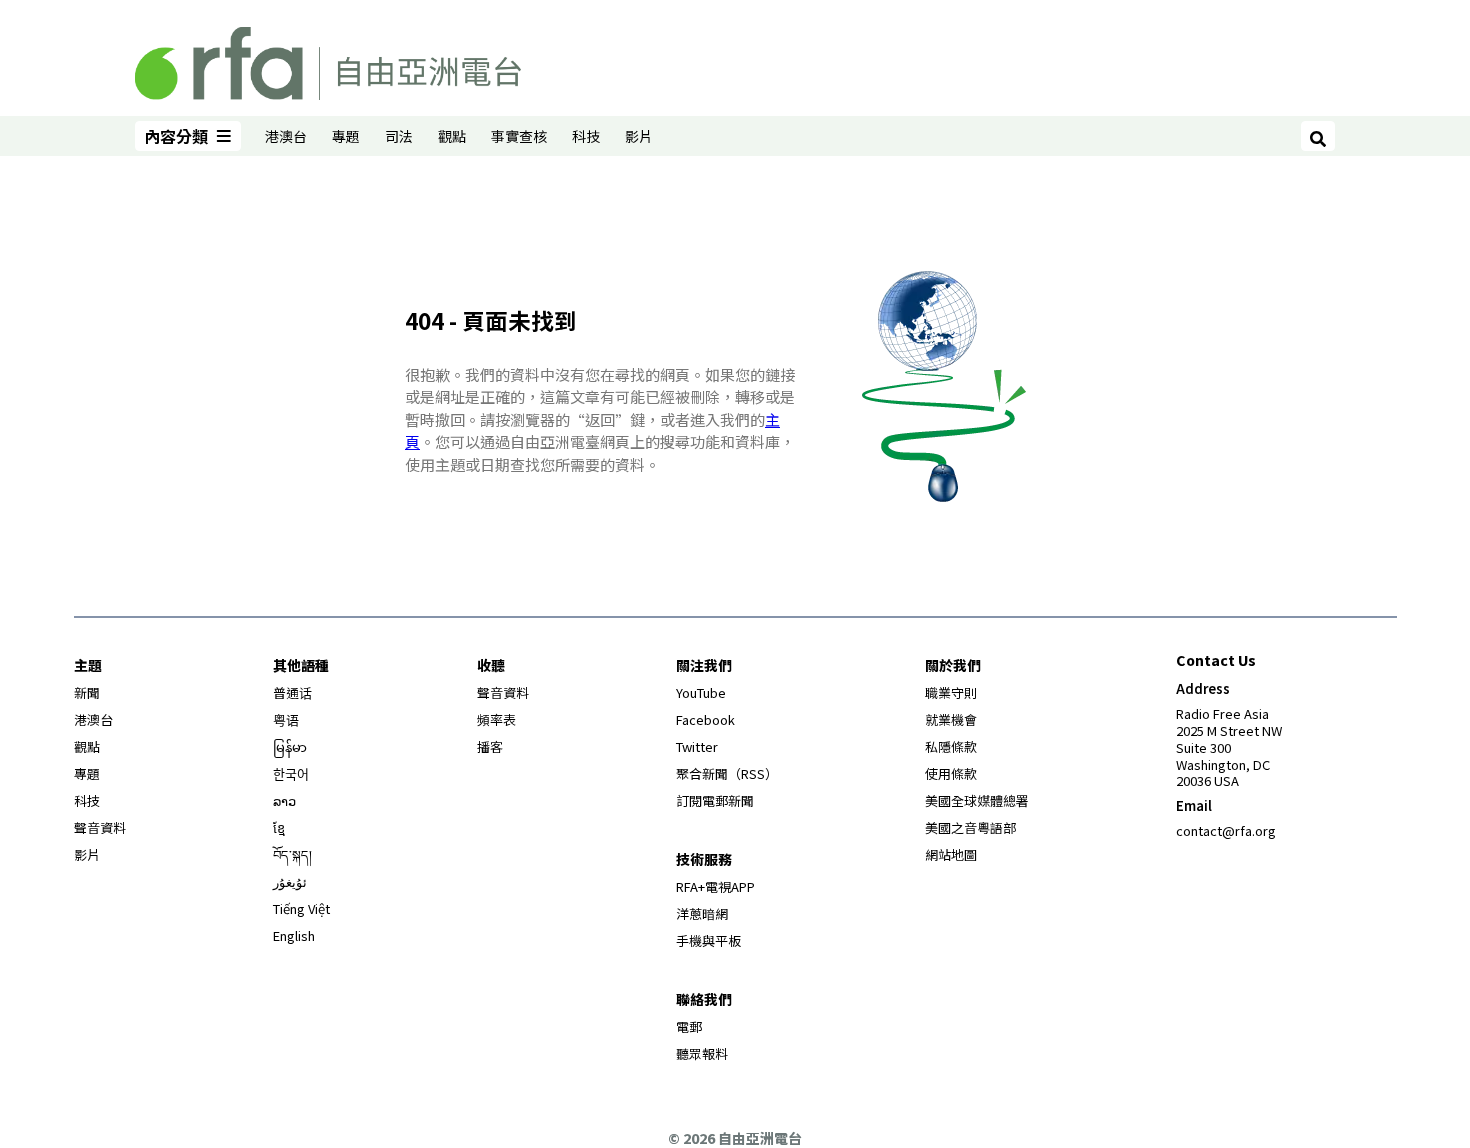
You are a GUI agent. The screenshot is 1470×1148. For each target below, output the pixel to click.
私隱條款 (951, 746)
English (294, 935)
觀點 (452, 136)
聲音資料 (100, 827)
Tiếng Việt (301, 908)
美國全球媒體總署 (977, 800)
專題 (346, 136)
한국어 (291, 773)
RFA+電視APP (715, 886)
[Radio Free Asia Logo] (328, 60)
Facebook (705, 719)
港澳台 (286, 136)
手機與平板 (708, 940)
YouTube (701, 692)
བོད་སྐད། (292, 854)
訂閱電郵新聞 (715, 800)
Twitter (697, 746)
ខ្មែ (279, 827)
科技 (586, 136)
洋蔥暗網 (702, 913)
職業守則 (951, 692)
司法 (399, 136)
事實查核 (519, 136)
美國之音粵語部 (970, 827)
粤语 (286, 719)
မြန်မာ (290, 746)
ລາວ (284, 800)
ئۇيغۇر (290, 881)
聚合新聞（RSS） (727, 773)
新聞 (87, 692)
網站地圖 (951, 854)
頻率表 (496, 719)
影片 (639, 136)
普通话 (292, 692)
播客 (490, 746)
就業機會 (951, 719)
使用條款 (951, 773)
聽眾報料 (702, 1053)
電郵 (689, 1026)
